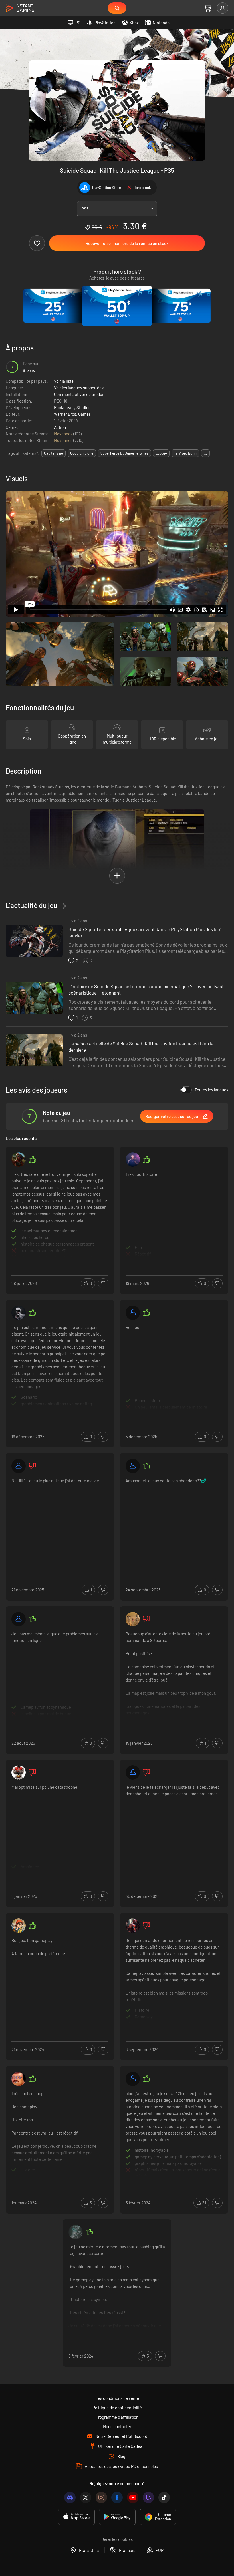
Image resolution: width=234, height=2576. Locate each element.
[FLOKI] (76, 2232)
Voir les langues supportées (79, 388)
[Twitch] (148, 2497)
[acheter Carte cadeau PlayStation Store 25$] (53, 306)
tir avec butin (185, 453)
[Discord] (70, 2497)
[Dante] (19, 1926)
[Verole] (19, 2079)
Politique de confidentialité (117, 2408)
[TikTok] (164, 2497)
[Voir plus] (60, 1214)
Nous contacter (117, 2426)
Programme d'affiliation (117, 2417)
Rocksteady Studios (72, 407)
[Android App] (117, 2517)
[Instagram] (101, 2497)
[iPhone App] (76, 2517)
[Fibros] (19, 1160)
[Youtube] (133, 2497)
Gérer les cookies (117, 2539)
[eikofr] (19, 1313)
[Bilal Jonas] (133, 1160)
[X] (86, 2497)
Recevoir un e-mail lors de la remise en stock (127, 243)
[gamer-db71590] (133, 1466)
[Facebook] (117, 2497)
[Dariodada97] (133, 1772)
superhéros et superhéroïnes (124, 453)
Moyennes (64, 434)
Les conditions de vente (117, 2398)
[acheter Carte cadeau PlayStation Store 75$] (181, 306)
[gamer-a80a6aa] (133, 1313)
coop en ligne (82, 453)
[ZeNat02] (133, 1619)
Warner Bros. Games (72, 414)
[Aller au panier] (208, 8)
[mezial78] (19, 1772)
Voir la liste (64, 381)
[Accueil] (20, 8)
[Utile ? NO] (103, 1283)
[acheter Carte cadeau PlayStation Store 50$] (117, 306)
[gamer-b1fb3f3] (19, 1466)
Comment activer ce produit (79, 394)
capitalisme (54, 453)
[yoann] (133, 2079)
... (205, 453)
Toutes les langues (211, 1090)
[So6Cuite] (133, 1926)
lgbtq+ (161, 453)
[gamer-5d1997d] (19, 1619)
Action (60, 427)
